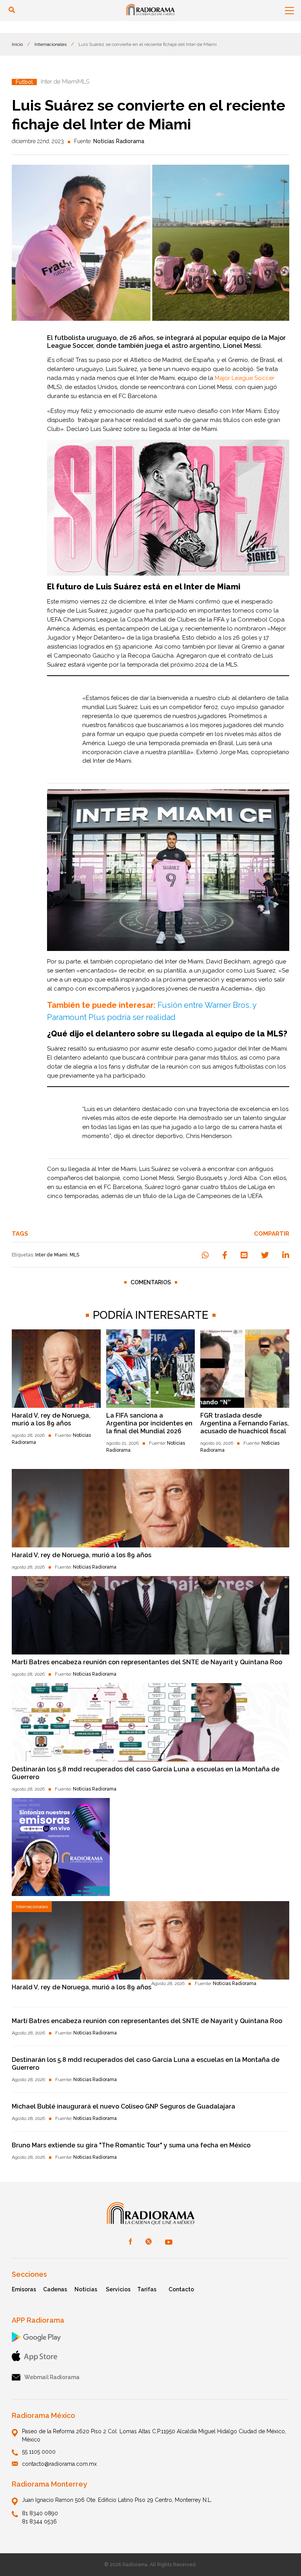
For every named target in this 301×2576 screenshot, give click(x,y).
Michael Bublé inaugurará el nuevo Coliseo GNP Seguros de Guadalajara (123, 2106)
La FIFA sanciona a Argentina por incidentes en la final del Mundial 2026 (149, 1423)
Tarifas (147, 2289)
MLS (74, 1255)
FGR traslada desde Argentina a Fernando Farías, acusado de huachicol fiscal (245, 1423)
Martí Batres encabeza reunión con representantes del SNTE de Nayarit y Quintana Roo (147, 1662)
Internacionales (51, 44)
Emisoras (24, 2289)
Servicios (118, 2289)
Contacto (181, 2289)
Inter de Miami (51, 1255)
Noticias (86, 2289)
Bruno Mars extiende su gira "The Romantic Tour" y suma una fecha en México (131, 2145)
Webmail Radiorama (52, 2377)
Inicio (17, 44)
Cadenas (55, 2289)
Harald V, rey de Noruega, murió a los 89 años (51, 1419)
